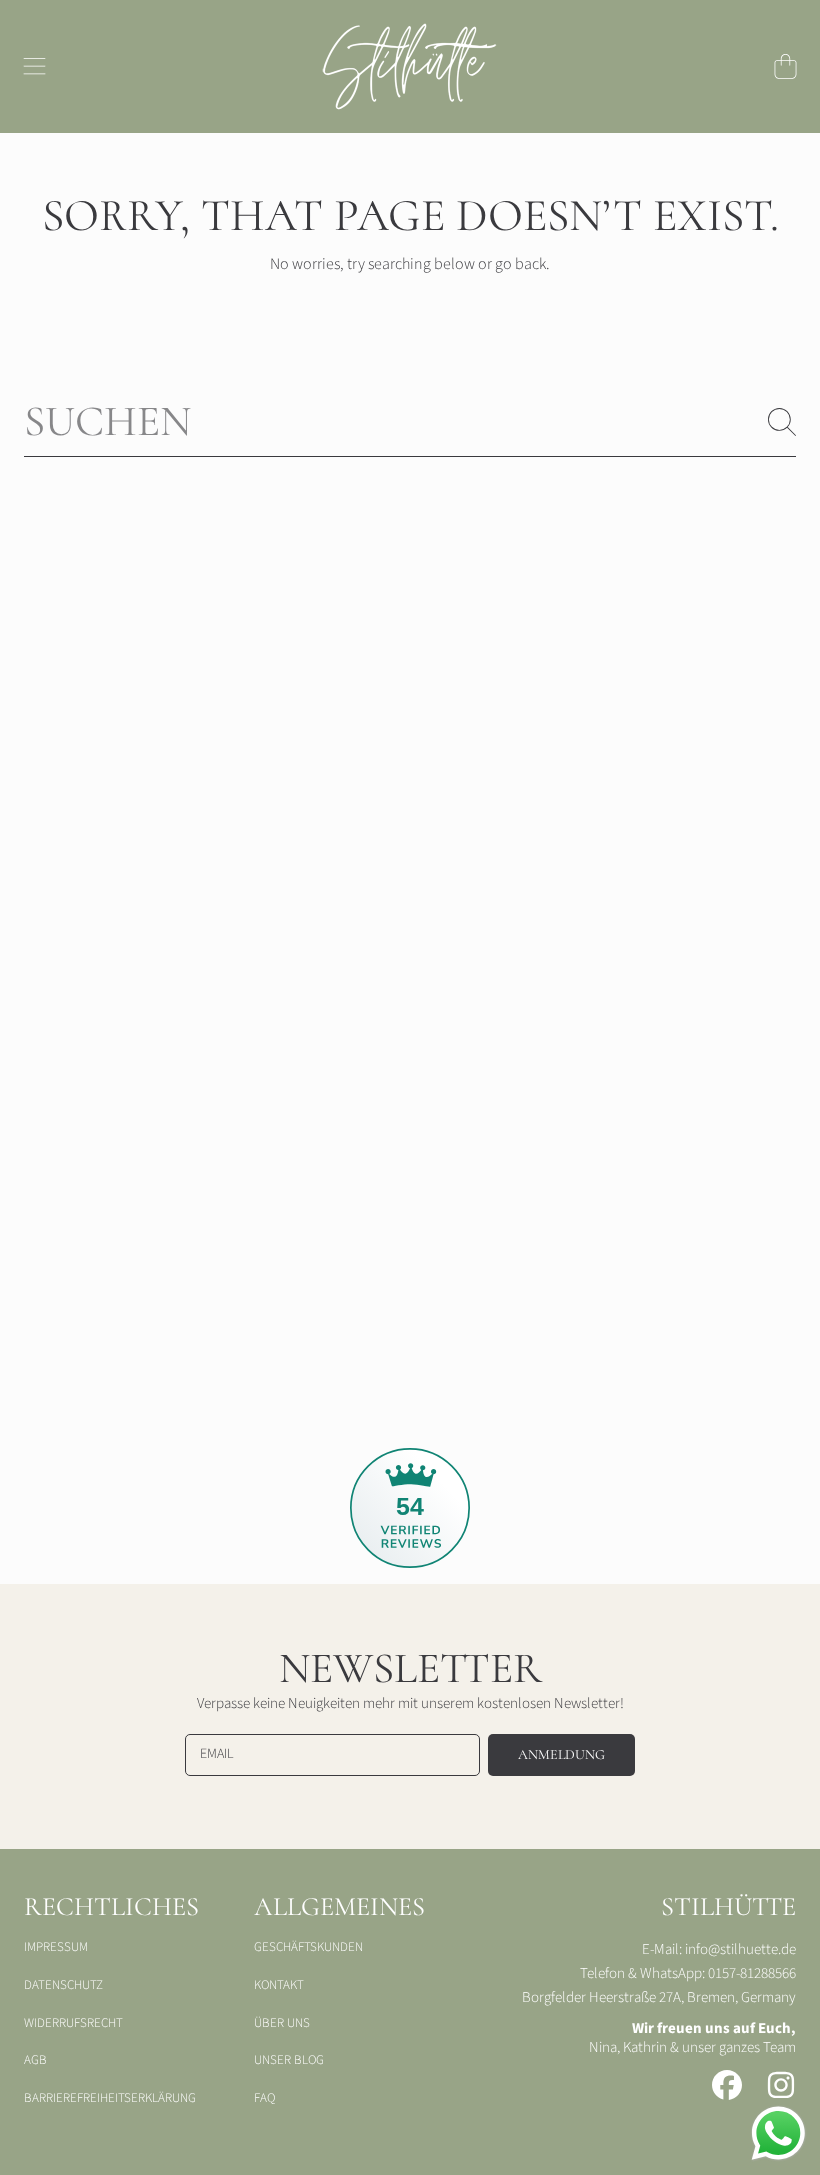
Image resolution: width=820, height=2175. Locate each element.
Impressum (56, 1947)
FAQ (264, 2098)
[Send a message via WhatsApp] (778, 2133)
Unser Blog (289, 2060)
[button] (35, 66)
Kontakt (279, 1985)
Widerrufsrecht (73, 2023)
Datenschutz (63, 1985)
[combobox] (410, 421)
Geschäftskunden (308, 1947)
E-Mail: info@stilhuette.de (719, 1949)
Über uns (282, 2023)
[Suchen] (782, 422)
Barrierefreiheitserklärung (110, 2098)
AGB (35, 2060)
